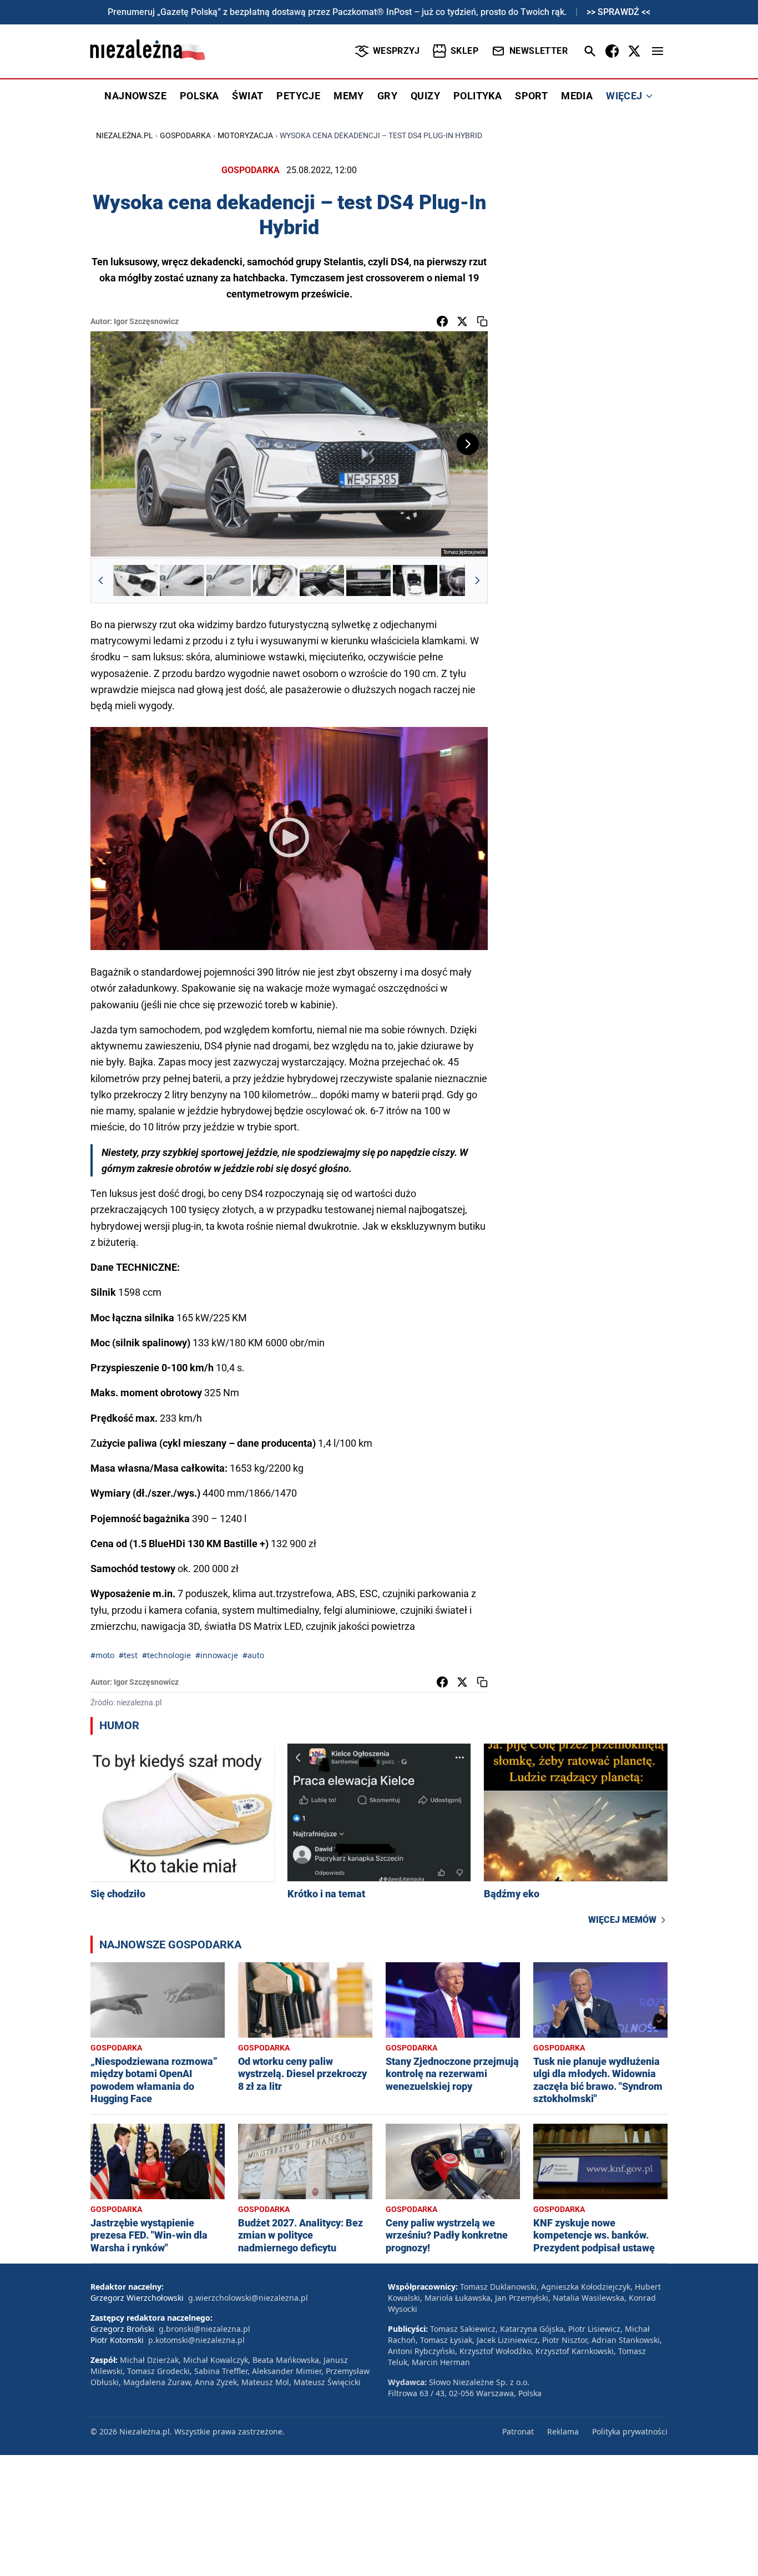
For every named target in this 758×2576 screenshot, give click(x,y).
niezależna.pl (125, 135)
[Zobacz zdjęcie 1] (135, 580)
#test (128, 1655)
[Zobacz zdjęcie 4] (275, 580)
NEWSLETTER (539, 51)
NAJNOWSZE (135, 96)
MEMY (349, 96)
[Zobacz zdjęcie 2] (182, 580)
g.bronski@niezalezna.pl (204, 2329)
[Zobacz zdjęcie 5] (322, 580)
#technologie (166, 1655)
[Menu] (658, 51)
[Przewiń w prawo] (477, 580)
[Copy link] (482, 321)
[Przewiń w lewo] (101, 580)
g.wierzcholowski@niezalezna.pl (248, 2298)
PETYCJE (298, 96)
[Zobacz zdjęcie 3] (229, 580)
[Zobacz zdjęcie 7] (415, 580)
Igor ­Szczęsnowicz (146, 321)
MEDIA (577, 96)
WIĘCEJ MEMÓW (622, 1920)
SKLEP (464, 51)
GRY (387, 96)
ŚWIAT (247, 96)
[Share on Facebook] (442, 321)
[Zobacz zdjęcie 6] (368, 580)
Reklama (563, 2431)
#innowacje (217, 1655)
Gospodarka (185, 135)
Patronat (518, 2431)
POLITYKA (477, 96)
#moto (102, 1655)
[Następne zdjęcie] (468, 444)
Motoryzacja (245, 135)
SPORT (531, 96)
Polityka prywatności (630, 2431)
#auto (253, 1655)
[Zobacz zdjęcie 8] (462, 580)
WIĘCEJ (624, 96)
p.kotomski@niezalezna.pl (196, 2340)
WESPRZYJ (396, 51)
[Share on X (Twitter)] (462, 321)
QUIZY (425, 96)
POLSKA (199, 96)
